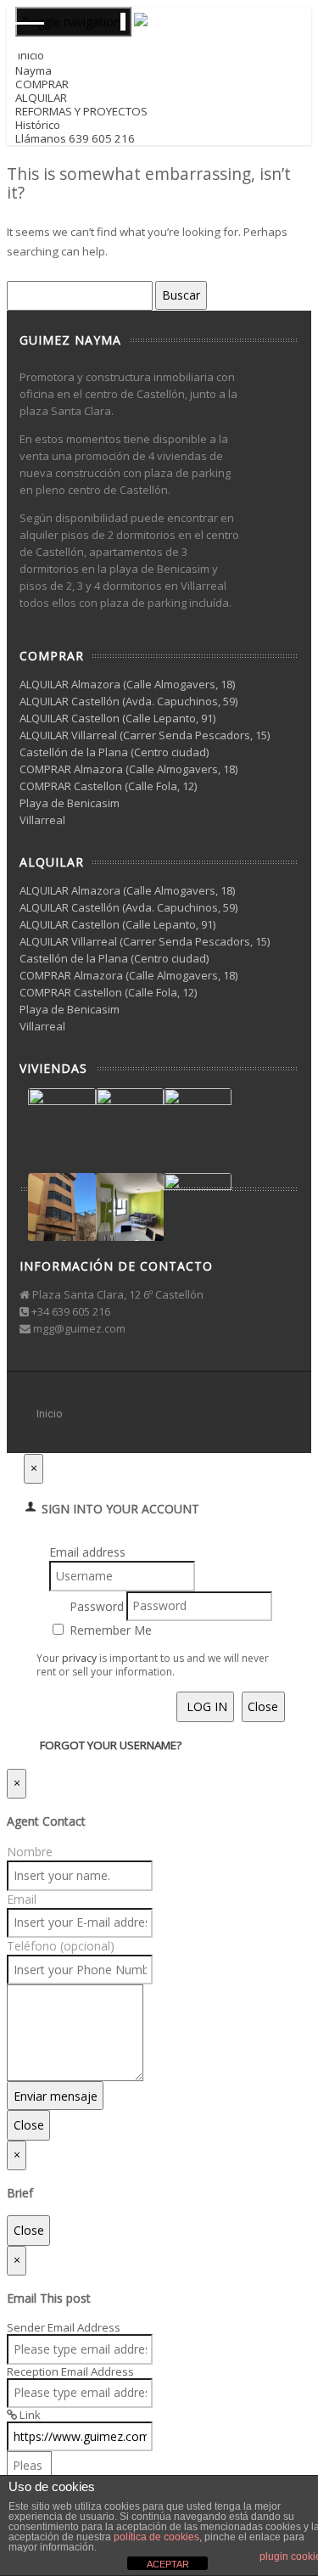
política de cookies (156, 2537)
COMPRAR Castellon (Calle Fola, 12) (108, 786)
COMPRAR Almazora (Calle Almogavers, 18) (128, 769)
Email (22, 1899)
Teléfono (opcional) (61, 1946)
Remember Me (109, 1630)
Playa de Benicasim (70, 803)
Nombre (30, 1852)
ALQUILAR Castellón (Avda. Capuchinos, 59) (128, 701)
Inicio (49, 1414)
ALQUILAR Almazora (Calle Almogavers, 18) (127, 684)
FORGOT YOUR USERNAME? (111, 1745)
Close (263, 1706)
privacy (79, 1658)
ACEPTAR (168, 2564)
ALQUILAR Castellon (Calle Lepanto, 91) (117, 718)
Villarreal (42, 820)
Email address (87, 1552)
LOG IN (205, 1706)
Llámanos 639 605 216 (75, 138)
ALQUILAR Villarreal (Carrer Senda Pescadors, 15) (145, 735)
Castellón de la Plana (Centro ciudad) (114, 752)
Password (97, 1605)
